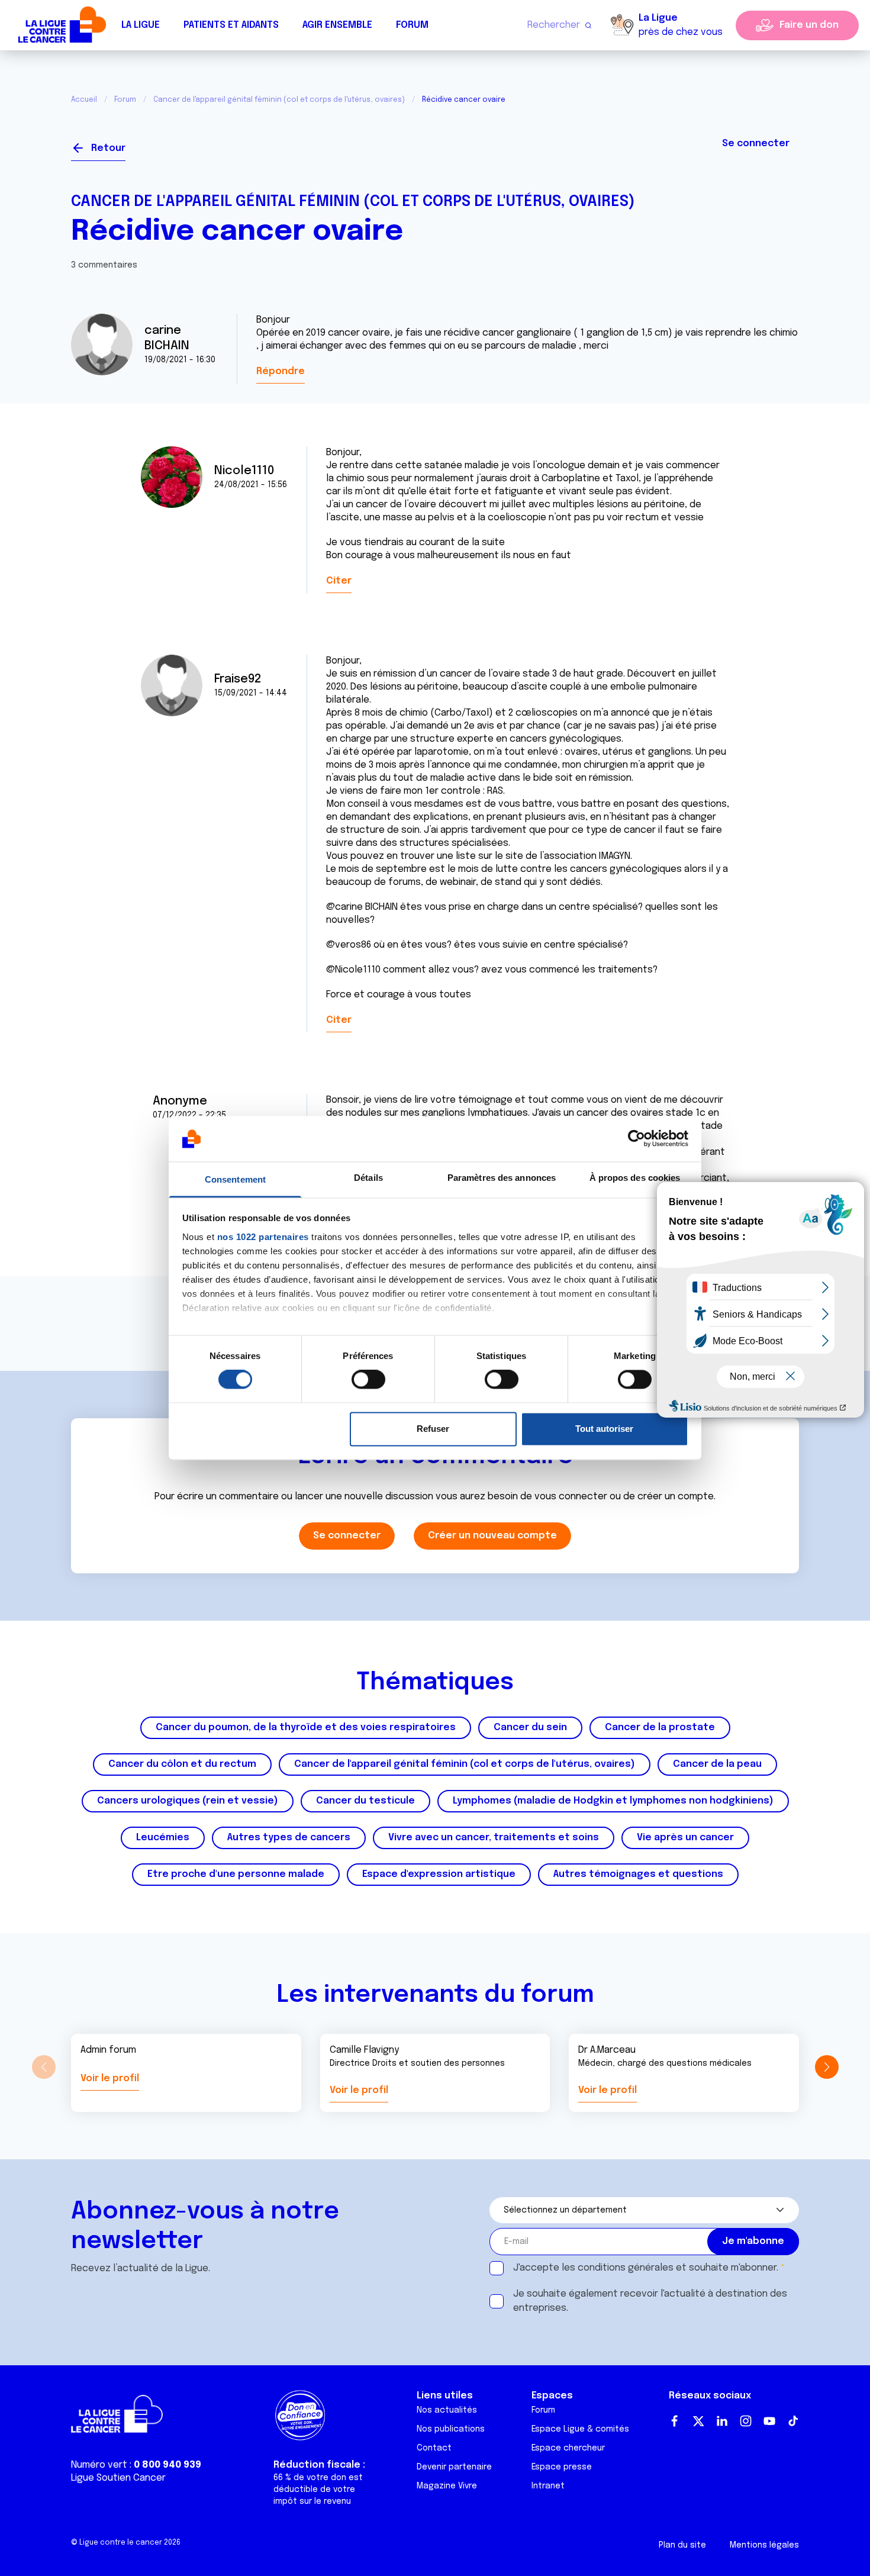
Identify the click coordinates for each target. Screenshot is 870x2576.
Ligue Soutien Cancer (118, 2478)
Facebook (675, 2421)
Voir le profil (110, 2078)
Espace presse (562, 2467)
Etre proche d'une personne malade (236, 1874)
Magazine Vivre (447, 2486)
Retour (108, 148)
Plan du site (682, 2545)
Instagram (746, 2421)
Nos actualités (447, 2410)
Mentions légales (764, 2545)
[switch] (368, 1380)
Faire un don (809, 25)
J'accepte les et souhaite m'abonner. (646, 2268)
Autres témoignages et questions (638, 1874)
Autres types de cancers (289, 1838)
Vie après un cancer (685, 1838)
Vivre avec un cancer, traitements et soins (494, 1838)
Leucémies (163, 1838)
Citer (339, 581)
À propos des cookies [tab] (635, 1178)
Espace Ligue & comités (580, 2429)
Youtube (769, 2421)
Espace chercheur (568, 2448)
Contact (434, 2448)
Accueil (84, 100)
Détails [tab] (368, 1178)
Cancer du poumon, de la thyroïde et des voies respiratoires (306, 1727)
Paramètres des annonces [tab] (502, 1178)
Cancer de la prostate (660, 1727)
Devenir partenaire (454, 2467)
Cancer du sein (530, 1727)
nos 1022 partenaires (263, 1237)
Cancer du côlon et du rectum (182, 1764)
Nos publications (451, 2429)
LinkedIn (722, 2421)
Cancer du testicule (365, 1801)
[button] (826, 2067)
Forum (412, 25)
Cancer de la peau (717, 1764)
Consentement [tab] (235, 1179)
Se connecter (756, 144)
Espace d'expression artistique (439, 1874)
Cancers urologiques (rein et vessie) (188, 1801)
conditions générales (626, 2268)
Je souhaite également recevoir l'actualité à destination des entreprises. (650, 2301)
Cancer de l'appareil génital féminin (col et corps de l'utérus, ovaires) (279, 100)
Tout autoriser (604, 1429)
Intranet (548, 2486)
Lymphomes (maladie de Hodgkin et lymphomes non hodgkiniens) (613, 1801)
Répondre (281, 371)
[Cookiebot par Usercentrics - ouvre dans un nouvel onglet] (637, 1139)
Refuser (433, 1429)
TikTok (793, 2421)
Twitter (698, 2421)
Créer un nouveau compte (492, 1536)
